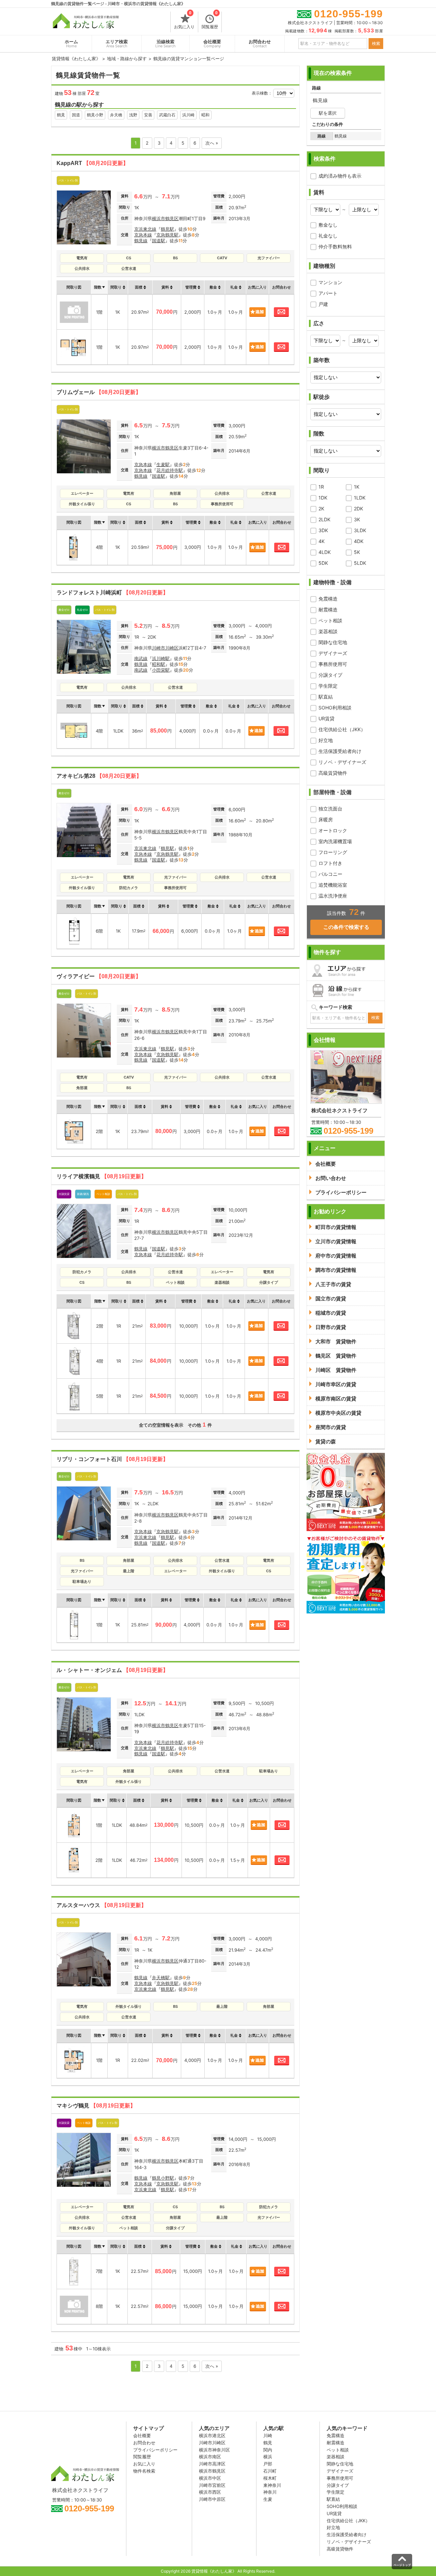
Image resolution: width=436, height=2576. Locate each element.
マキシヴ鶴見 (96, 2106)
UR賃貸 (326, 718)
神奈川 (270, 2492)
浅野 (133, 115)
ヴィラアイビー (99, 976)
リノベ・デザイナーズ (342, 762)
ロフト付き (330, 863)
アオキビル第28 (99, 776)
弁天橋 (116, 115)
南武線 (141, 658)
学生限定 (328, 686)
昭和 (205, 115)
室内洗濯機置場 (335, 841)
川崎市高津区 (212, 2464)
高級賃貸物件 (333, 773)
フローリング (333, 852)
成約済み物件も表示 (340, 176)
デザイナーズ (333, 653)
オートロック (333, 830)
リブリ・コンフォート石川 (112, 1459)
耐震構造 (328, 610)
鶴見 (61, 115)
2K (321, 508)
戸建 (323, 304)
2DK (359, 508)
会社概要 (212, 44)
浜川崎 (188, 115)
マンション (330, 282)
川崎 (268, 2435)
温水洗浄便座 (333, 896)
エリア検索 (117, 44)
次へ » (212, 143)
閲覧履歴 (210, 20)
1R (321, 487)
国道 (76, 115)
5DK (323, 563)
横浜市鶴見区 (165, 218)
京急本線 (143, 235)
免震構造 (328, 599)
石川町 (270, 2471)
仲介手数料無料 (335, 247)
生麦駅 (163, 464)
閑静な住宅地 (333, 642)
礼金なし (328, 236)
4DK (359, 541)
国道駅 (159, 241)
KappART (92, 163)
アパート (328, 293)
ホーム (71, 44)
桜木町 (270, 2478)
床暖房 (326, 819)
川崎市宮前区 (212, 2485)
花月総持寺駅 (170, 470)
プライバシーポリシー (155, 2450)
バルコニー (330, 874)
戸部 (268, 2464)
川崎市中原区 (212, 2499)
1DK (323, 498)
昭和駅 (159, 664)
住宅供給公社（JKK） (342, 729)
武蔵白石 (167, 115)
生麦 (268, 2499)
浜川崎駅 (161, 658)
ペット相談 (330, 620)
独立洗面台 (330, 809)
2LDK (324, 519)
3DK (323, 530)
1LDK (360, 498)
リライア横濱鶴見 (102, 1176)
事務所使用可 (333, 664)
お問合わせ (260, 44)
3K (357, 519)
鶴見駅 (167, 229)
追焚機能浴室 (333, 885)
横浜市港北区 (212, 2435)
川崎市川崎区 (165, 648)
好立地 (326, 740)
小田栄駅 (161, 670)
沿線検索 (166, 44)
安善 (148, 115)
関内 (268, 2450)
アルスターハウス (102, 1905)
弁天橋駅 (161, 1978)
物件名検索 (144, 2471)
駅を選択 (328, 113)
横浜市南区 (210, 2457)
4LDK (325, 552)
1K (357, 487)
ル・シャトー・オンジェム (112, 1670)
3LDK (360, 530)
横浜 (268, 2457)
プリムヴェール (99, 392)
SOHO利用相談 (335, 708)
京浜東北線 (145, 229)
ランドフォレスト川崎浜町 (112, 593)
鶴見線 (141, 241)
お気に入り (184, 20)
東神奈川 (272, 2485)
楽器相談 (328, 631)
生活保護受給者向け (340, 751)
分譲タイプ (330, 675)
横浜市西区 (210, 2492)
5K (357, 552)
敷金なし (328, 225)
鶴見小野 (95, 115)
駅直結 (326, 697)
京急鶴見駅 (167, 235)
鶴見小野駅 (163, 2178)
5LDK (360, 563)
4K (322, 541)
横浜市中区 (210, 2478)
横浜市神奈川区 (214, 2450)
